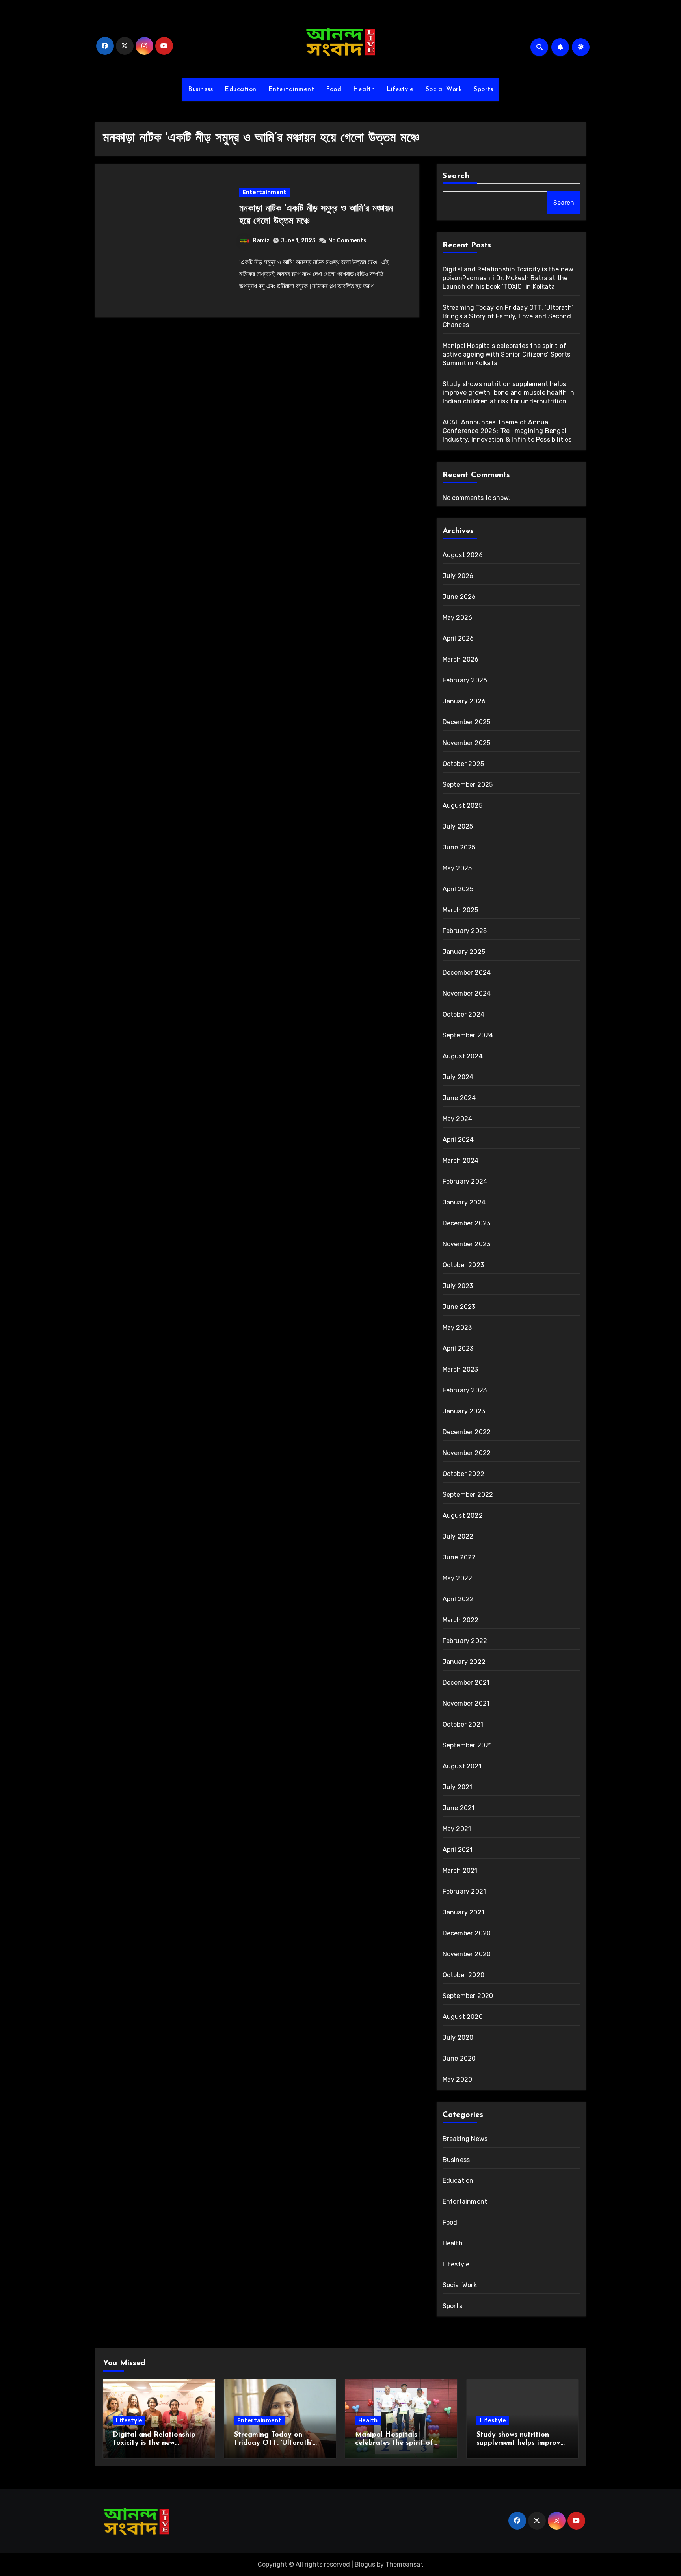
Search (456, 176)
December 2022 (467, 1432)
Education (241, 89)
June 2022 (459, 1557)
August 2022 (463, 1516)
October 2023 (463, 1265)
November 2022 (467, 1453)
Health (364, 89)
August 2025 (462, 806)
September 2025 (468, 785)
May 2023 (457, 1328)
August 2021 (462, 1766)
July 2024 (458, 1077)
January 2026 (464, 701)
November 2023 (467, 1244)
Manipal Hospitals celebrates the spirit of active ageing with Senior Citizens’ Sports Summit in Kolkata (506, 354)
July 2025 (458, 826)
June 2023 (459, 1307)
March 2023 (461, 1369)
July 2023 (458, 1286)
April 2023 (458, 1348)
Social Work (444, 89)
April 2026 (458, 638)
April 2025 (458, 889)
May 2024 (458, 1119)
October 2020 (463, 1975)
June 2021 (459, 1808)
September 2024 (468, 1035)
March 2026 (461, 659)
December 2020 (467, 1933)
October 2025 (463, 764)
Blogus (365, 2564)
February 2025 (465, 931)
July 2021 (458, 1787)
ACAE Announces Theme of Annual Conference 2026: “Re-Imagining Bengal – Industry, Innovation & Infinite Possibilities (507, 431)
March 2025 (461, 910)
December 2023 (467, 1223)
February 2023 (465, 1390)
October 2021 (463, 1724)
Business (200, 89)
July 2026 (458, 576)
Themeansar (404, 2564)
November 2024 (467, 993)
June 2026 (459, 597)
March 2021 (460, 1871)
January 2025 (464, 952)
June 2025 (459, 847)
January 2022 (464, 1662)
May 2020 (458, 2079)
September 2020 (468, 1996)
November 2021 (466, 1703)
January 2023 (464, 1411)
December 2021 (466, 1683)
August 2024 (463, 1056)
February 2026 (465, 680)
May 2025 (457, 868)
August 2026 (463, 555)
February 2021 (464, 1891)
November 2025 (467, 743)
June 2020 (459, 2058)
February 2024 (465, 1181)
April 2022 (458, 1599)
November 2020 (467, 1954)
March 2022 (461, 1620)
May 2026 (458, 618)
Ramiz (261, 241)
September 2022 (468, 1495)
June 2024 (459, 1098)
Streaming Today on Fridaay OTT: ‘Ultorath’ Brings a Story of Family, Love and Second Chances (508, 316)
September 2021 (467, 1745)
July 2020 (458, 2038)
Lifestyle (400, 89)
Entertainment (291, 89)
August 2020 (463, 2017)
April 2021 (458, 1850)
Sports (483, 89)
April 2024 (458, 1140)
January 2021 (463, 1912)
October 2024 (463, 1014)
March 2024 (461, 1161)
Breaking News (465, 2139)
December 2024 (467, 973)
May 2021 (457, 1829)
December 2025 (467, 722)
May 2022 (458, 1578)
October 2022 (463, 1474)
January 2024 (464, 1202)
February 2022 (465, 1641)
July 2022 (458, 1536)
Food (334, 89)
